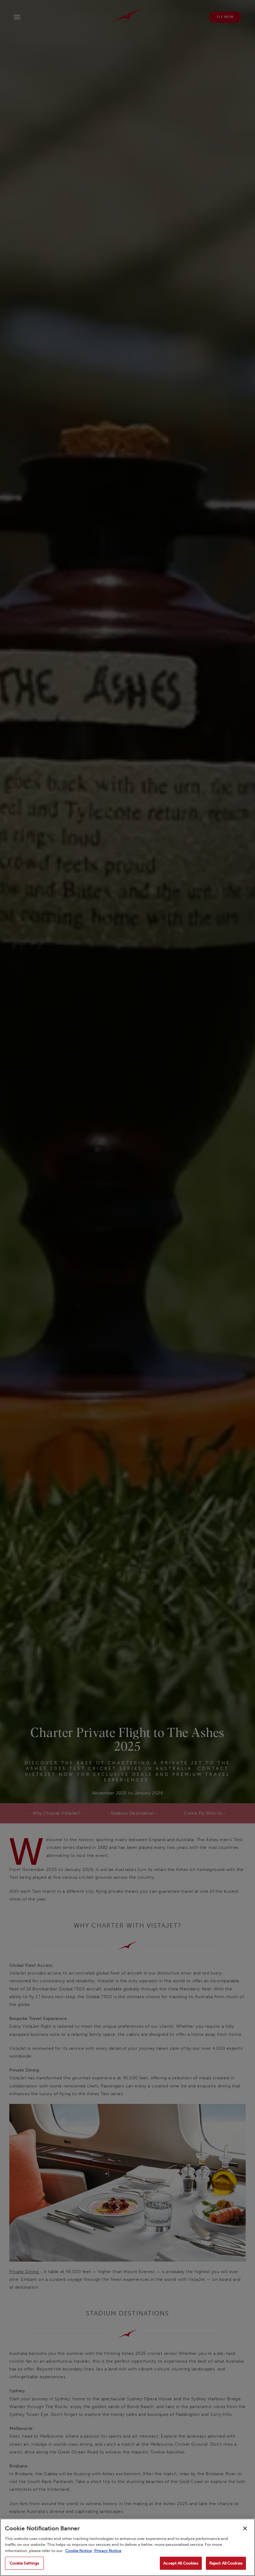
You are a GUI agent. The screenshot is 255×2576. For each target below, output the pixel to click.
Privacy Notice (107, 2551)
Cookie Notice (79, 2551)
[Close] (245, 2528)
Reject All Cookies (226, 2563)
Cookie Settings (25, 2563)
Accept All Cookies (181, 2563)
